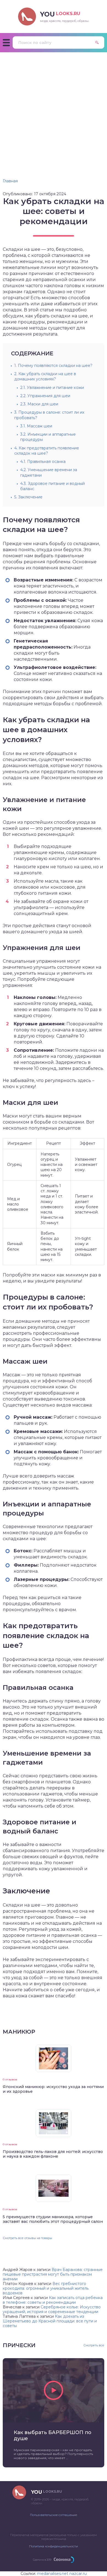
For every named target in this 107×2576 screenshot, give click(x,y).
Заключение (28, 497)
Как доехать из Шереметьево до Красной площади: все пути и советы (50, 2321)
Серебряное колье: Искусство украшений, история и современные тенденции (52, 2309)
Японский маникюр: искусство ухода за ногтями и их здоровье (53, 2089)
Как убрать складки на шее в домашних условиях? (45, 376)
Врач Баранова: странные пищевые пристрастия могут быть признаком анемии (53, 2274)
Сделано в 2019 (42, 2560)
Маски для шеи (39, 404)
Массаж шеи (36, 426)
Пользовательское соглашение (54, 2515)
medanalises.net (53, 2574)
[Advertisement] (54, 109)
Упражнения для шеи (45, 396)
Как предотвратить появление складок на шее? (47, 451)
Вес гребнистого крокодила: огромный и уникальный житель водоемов (46, 2288)
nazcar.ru (78, 2574)
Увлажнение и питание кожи (52, 388)
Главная (10, 181)
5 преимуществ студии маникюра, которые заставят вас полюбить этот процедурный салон (53, 2219)
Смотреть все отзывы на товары (27, 2238)
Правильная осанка (43, 462)
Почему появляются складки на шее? (53, 366)
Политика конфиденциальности (54, 2546)
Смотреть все (94, 2345)
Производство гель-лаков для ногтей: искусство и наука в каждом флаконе (53, 2154)
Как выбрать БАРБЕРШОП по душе (53, 2435)
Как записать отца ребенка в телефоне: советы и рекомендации (53, 2300)
